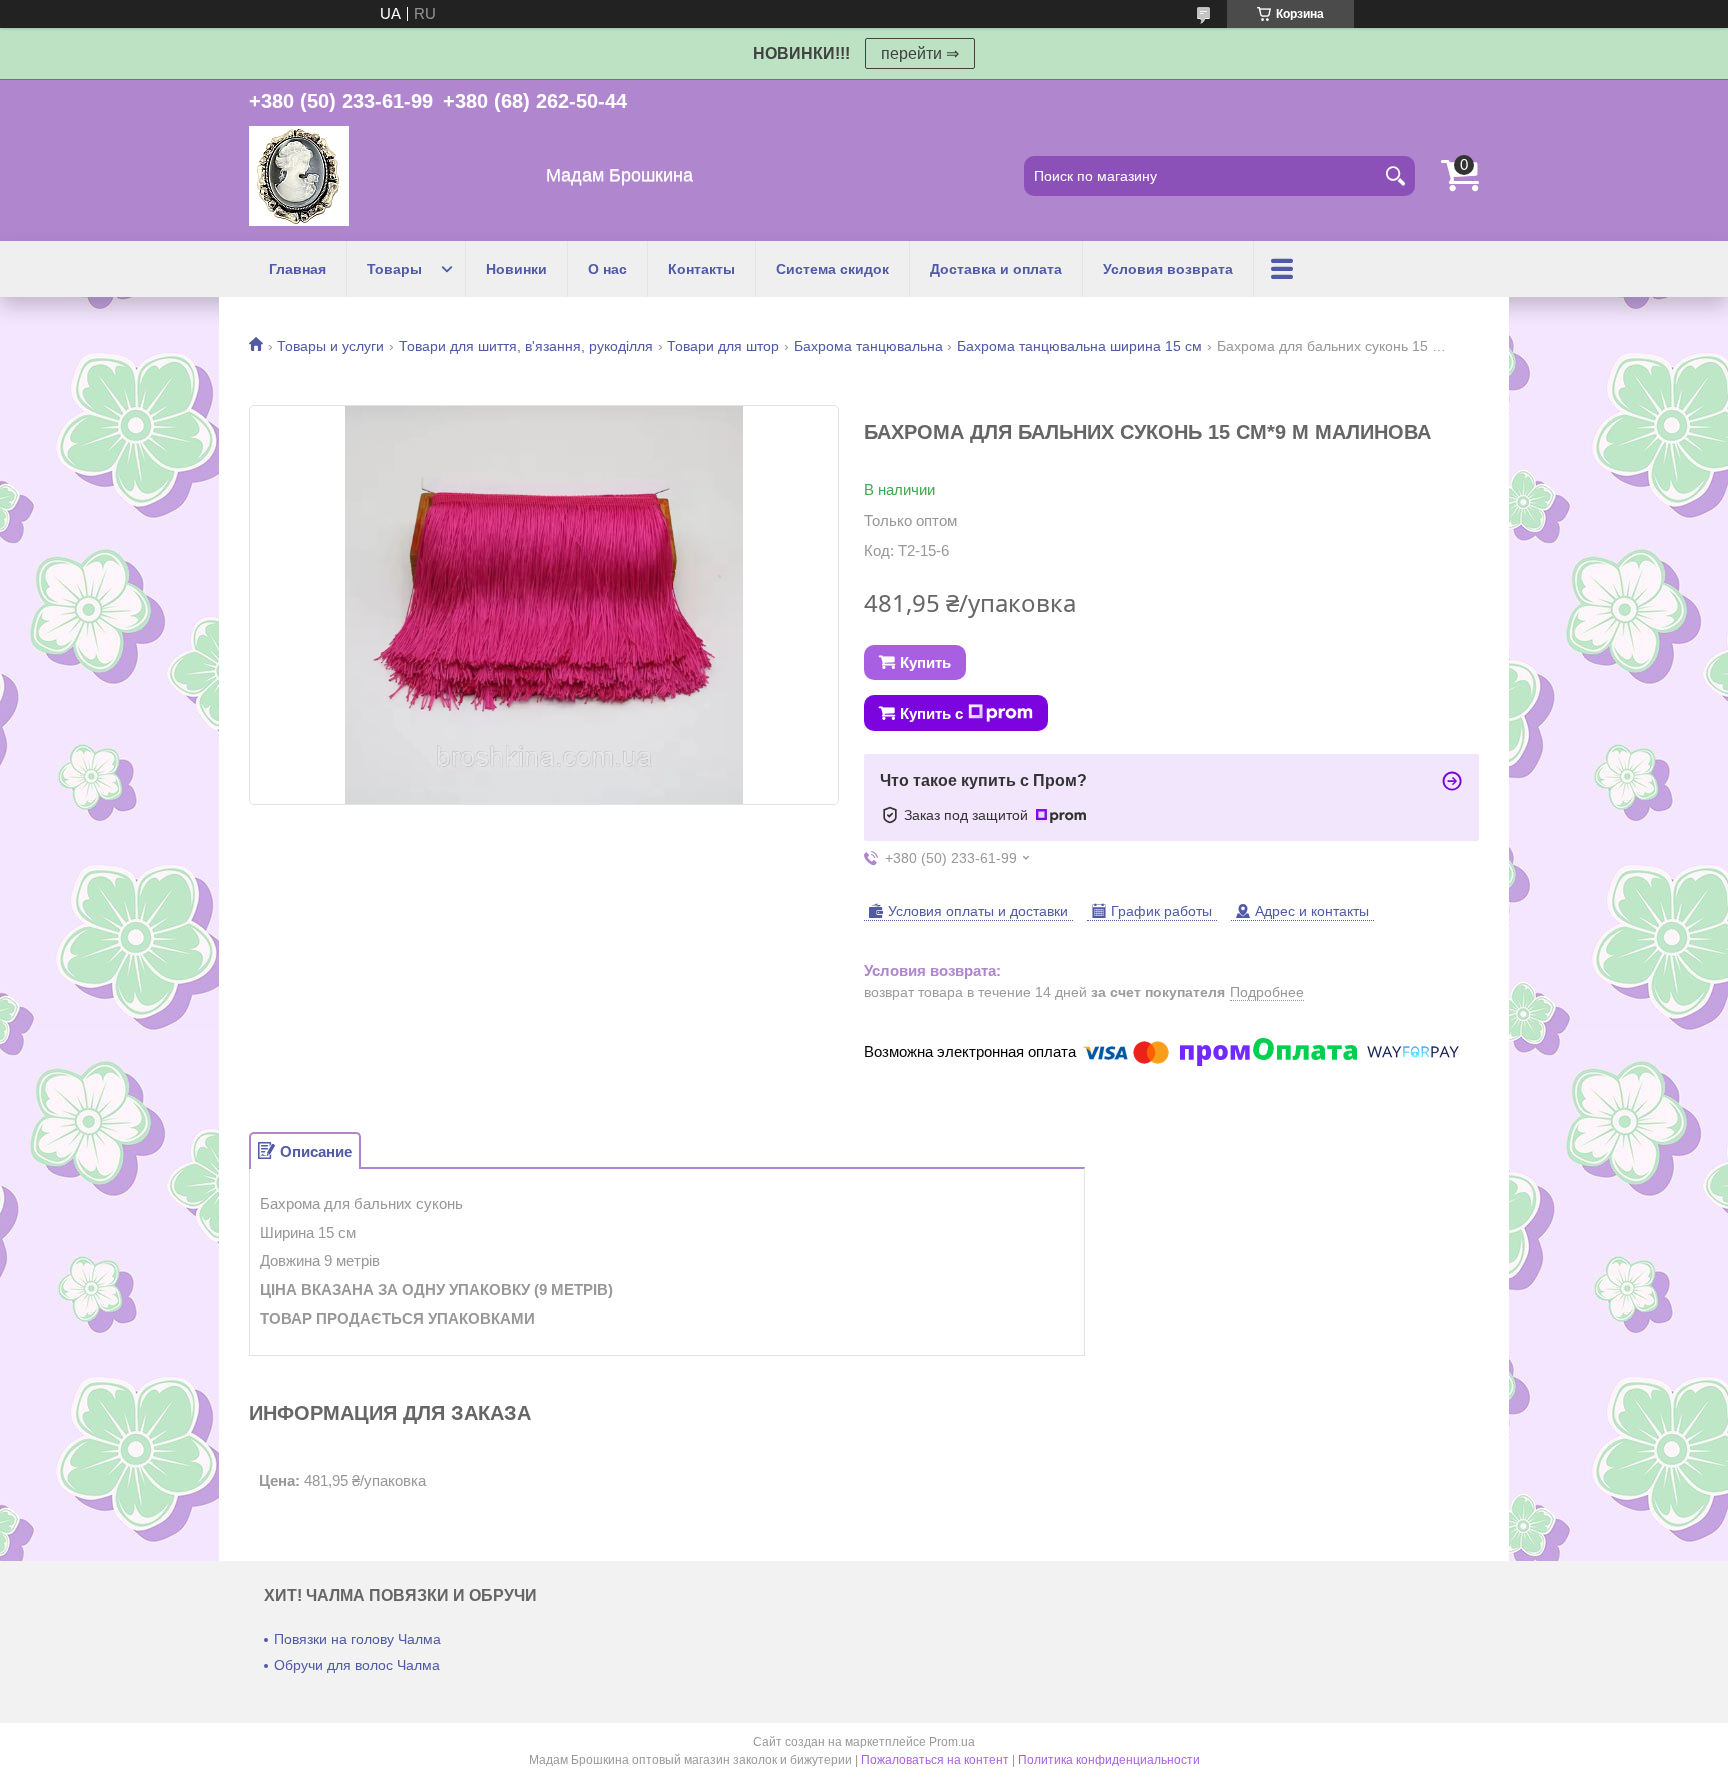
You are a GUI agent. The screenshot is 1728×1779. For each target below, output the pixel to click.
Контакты (701, 269)
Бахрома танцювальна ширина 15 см (1079, 346)
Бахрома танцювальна (868, 346)
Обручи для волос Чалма (357, 1665)
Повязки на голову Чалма (357, 1639)
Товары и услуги (330, 346)
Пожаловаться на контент (935, 1760)
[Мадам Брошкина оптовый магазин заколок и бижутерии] (299, 176)
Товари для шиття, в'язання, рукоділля (526, 346)
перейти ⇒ (920, 53)
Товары (394, 269)
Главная (297, 269)
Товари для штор (723, 346)
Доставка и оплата (996, 269)
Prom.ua (952, 1742)
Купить (925, 662)
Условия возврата (1168, 269)
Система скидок (832, 269)
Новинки (516, 269)
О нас (607, 269)
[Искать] (1395, 176)
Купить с (931, 713)
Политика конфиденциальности (1109, 1760)
